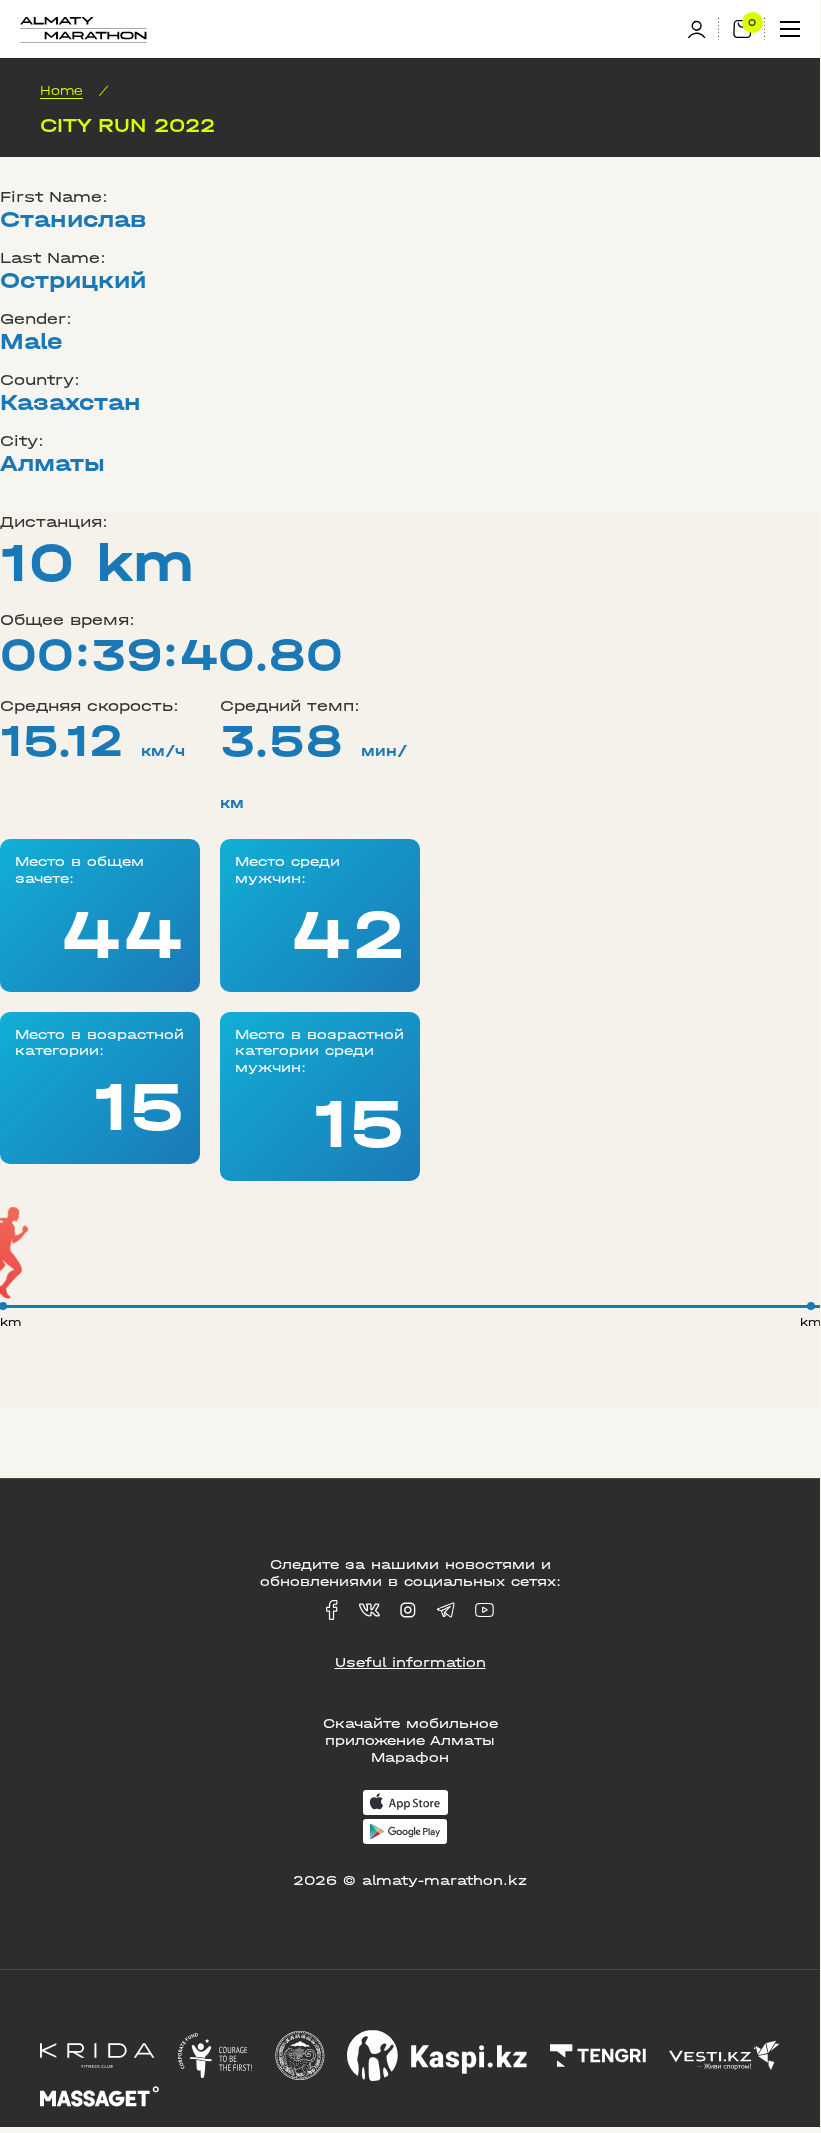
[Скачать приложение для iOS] (405, 1804)
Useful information (410, 1662)
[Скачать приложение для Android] (405, 1833)
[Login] (703, 29)
